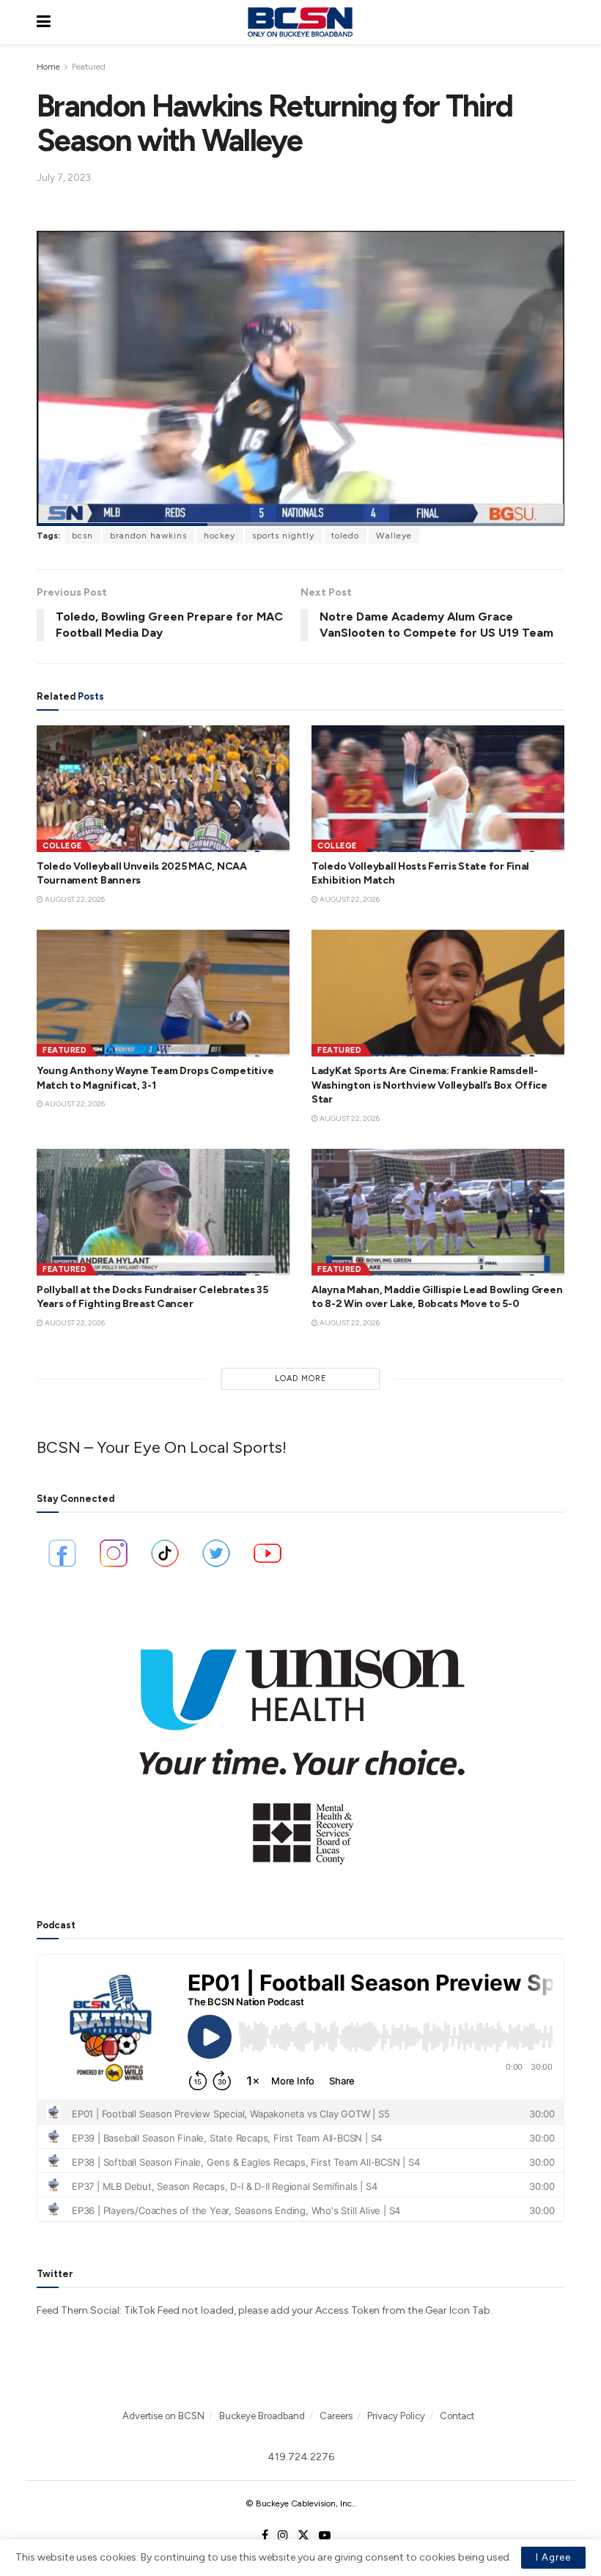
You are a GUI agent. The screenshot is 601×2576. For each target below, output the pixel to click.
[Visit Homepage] (300, 22)
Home (48, 67)
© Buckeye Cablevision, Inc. (300, 2503)
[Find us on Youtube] (325, 2536)
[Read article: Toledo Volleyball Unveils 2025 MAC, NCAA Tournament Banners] (163, 789)
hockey (220, 536)
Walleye (394, 536)
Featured (89, 67)
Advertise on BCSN (163, 2416)
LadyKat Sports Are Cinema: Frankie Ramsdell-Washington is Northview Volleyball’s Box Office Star (429, 1085)
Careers (336, 2416)
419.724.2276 (301, 2457)
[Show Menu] (44, 22)
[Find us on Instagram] (283, 2536)
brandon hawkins (148, 536)
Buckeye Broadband (262, 2416)
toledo (345, 536)
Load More (301, 1378)
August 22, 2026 (74, 899)
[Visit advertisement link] (300, 1747)
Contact (457, 2416)
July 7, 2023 (64, 178)
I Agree (553, 2557)
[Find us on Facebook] (265, 2536)
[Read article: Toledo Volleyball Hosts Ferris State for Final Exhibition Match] (438, 789)
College (62, 846)
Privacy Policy (396, 2416)
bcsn (82, 536)
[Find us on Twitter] (303, 2536)
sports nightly (283, 536)
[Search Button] (557, 22)
